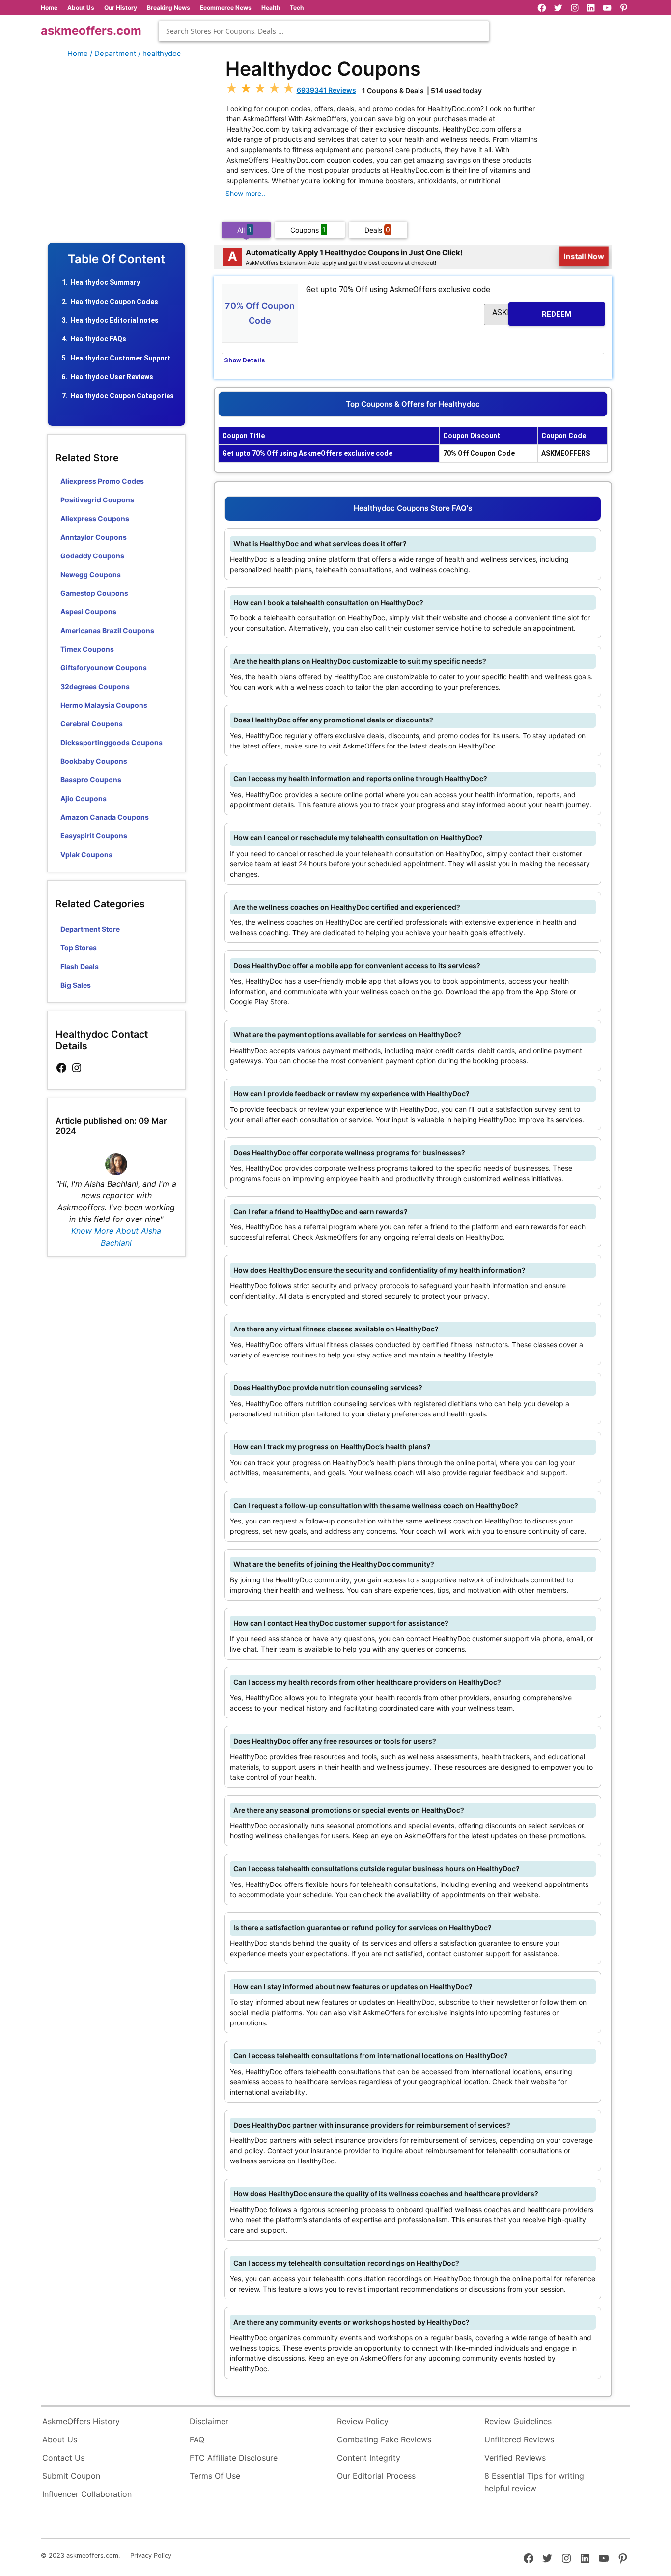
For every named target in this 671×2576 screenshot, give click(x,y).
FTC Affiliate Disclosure (234, 2458)
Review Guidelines (518, 2421)
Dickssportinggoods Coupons (112, 742)
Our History (121, 8)
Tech (297, 8)
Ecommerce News (226, 8)
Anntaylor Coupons (94, 537)
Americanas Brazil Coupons (107, 630)
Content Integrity (369, 2458)
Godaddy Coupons (92, 556)
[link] (61, 1068)
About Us (81, 8)
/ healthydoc (159, 53)
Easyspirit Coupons (94, 836)
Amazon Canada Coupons (105, 817)
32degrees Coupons (95, 686)
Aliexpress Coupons (95, 518)
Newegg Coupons (91, 574)
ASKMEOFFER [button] (532, 313)
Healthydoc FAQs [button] (98, 339)
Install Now (584, 256)
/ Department (113, 53)
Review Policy (363, 2421)
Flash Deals (80, 966)
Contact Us (63, 2458)
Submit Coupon (71, 2476)
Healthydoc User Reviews (112, 377)
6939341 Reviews (326, 90)
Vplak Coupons (86, 854)
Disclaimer (209, 2421)
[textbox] (324, 31)
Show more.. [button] (245, 193)
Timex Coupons (87, 649)
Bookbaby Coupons (94, 761)
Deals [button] (377, 230)
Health (271, 8)
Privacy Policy (151, 2556)
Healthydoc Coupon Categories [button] (122, 396)
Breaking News (168, 8)
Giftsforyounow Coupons (104, 668)
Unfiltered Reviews (519, 2439)
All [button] (244, 230)
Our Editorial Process (376, 2476)
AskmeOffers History (81, 2421)
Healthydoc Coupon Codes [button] (114, 302)
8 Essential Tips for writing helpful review (534, 2482)
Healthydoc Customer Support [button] (120, 358)
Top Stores (79, 948)
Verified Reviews (515, 2458)
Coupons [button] (308, 230)
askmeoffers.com (91, 31)
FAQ (197, 2439)
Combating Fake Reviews (384, 2439)
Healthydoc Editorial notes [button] (114, 320)
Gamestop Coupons (94, 593)
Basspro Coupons (91, 780)
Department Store (90, 929)
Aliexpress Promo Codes (102, 481)
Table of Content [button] (116, 259)
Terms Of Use (215, 2476)
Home (49, 8)
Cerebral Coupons (92, 724)
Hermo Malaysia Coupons (104, 705)
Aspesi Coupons (88, 612)
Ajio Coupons (84, 798)
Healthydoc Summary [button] (105, 282)
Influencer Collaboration (87, 2494)
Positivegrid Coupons (97, 500)
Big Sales (76, 985)
